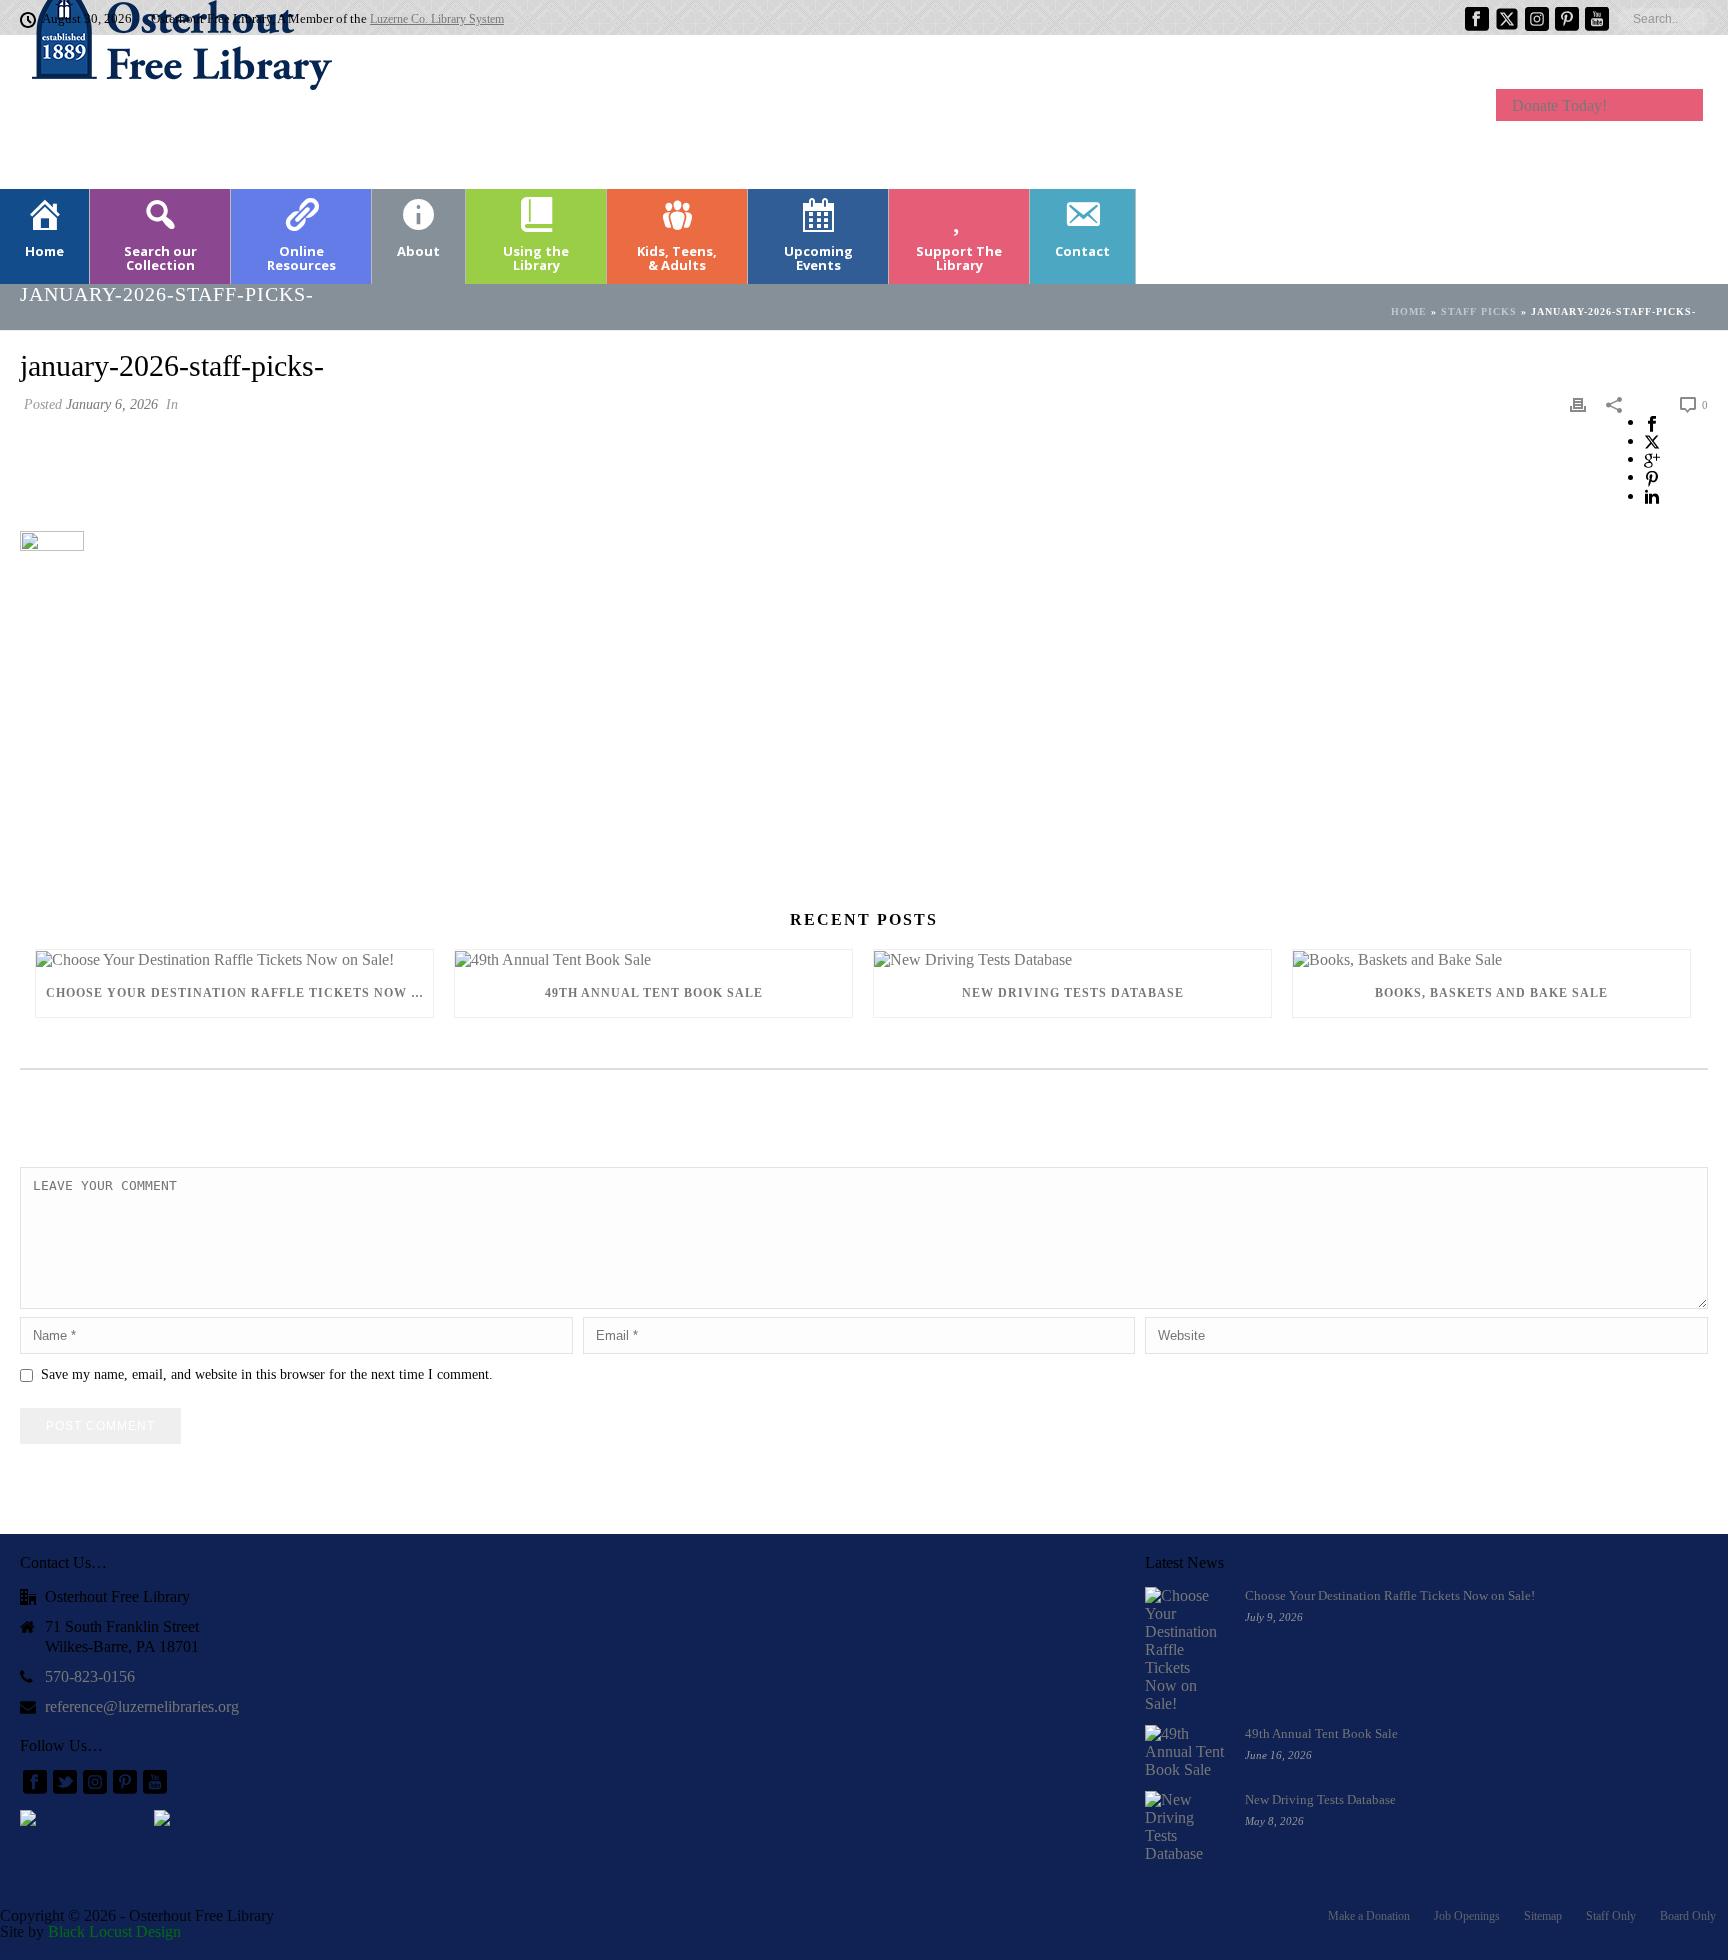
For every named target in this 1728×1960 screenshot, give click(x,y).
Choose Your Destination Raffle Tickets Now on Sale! (239, 993)
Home (1409, 311)
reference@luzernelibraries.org (142, 1706)
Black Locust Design (114, 1931)
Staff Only (1611, 1916)
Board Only (1688, 1916)
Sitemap (1543, 1916)
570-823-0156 (90, 1676)
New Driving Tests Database (1073, 993)
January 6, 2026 (112, 404)
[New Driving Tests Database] (1072, 959)
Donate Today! (1559, 105)
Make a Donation (1369, 1916)
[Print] (1578, 404)
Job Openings (1467, 1916)
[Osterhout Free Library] (170, 110)
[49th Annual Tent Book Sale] (653, 959)
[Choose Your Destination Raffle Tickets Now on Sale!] (234, 959)
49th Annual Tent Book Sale (654, 993)
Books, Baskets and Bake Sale (1491, 993)
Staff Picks (1479, 311)
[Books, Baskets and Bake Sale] (1491, 959)
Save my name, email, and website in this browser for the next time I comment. (267, 1374)
